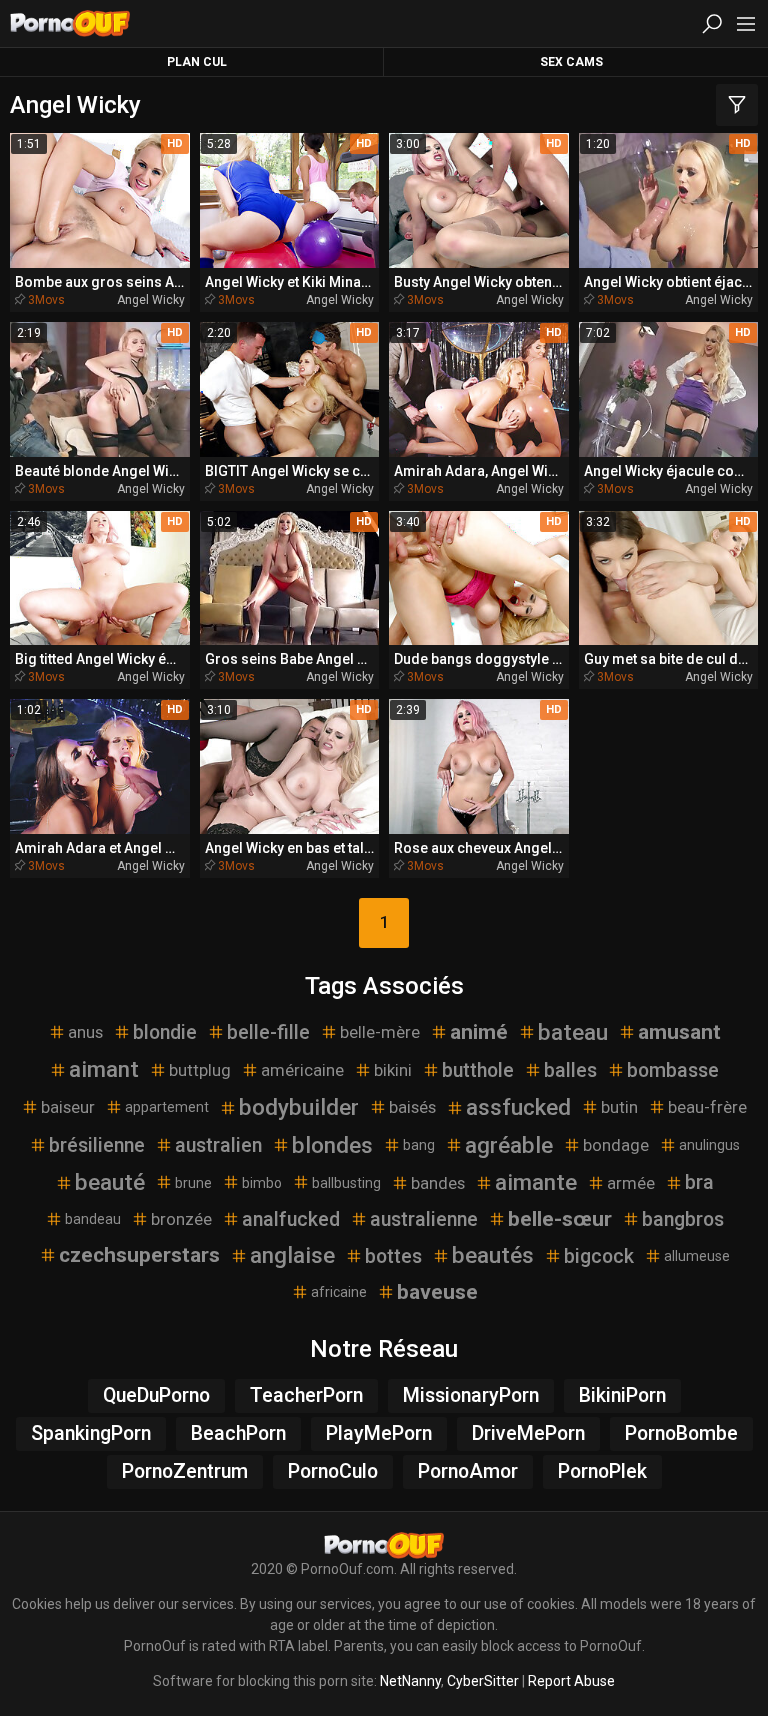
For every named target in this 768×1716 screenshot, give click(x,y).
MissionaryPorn (471, 1395)
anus (85, 1032)
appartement (167, 1107)
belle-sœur (560, 1219)
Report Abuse (571, 1681)
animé (479, 1032)
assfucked (518, 1107)
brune (193, 1183)
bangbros (683, 1219)
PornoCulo (333, 1471)
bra (699, 1182)
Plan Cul (197, 62)
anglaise (292, 1255)
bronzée (181, 1219)
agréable (509, 1145)
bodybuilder (299, 1107)
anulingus (709, 1145)
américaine (302, 1070)
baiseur (68, 1107)
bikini (393, 1070)
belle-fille (268, 1032)
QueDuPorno (156, 1395)
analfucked (291, 1219)
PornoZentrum (185, 1471)
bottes (393, 1256)
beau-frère (707, 1107)
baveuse (437, 1292)
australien (218, 1145)
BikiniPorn (622, 1395)
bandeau (93, 1219)
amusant (679, 1032)
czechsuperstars (139, 1255)
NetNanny (410, 1681)
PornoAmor (468, 1471)
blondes (332, 1145)
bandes (438, 1183)
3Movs (46, 300)
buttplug (200, 1070)
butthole (478, 1070)
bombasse (673, 1070)
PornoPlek (602, 1471)
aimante (536, 1182)
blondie (165, 1032)
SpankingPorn (91, 1433)
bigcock (599, 1256)
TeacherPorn (306, 1395)
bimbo (262, 1183)
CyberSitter (483, 1681)
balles (570, 1070)
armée (631, 1183)
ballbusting (346, 1183)
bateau (573, 1032)
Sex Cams (571, 62)
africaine (339, 1292)
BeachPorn (238, 1433)
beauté (110, 1182)
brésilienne (97, 1145)
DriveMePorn (528, 1433)
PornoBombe (681, 1433)
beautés (493, 1255)
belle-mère (380, 1032)
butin (619, 1107)
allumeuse (697, 1256)
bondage (616, 1145)
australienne (424, 1219)
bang (419, 1145)
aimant (104, 1069)
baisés (412, 1107)
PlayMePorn (379, 1433)
